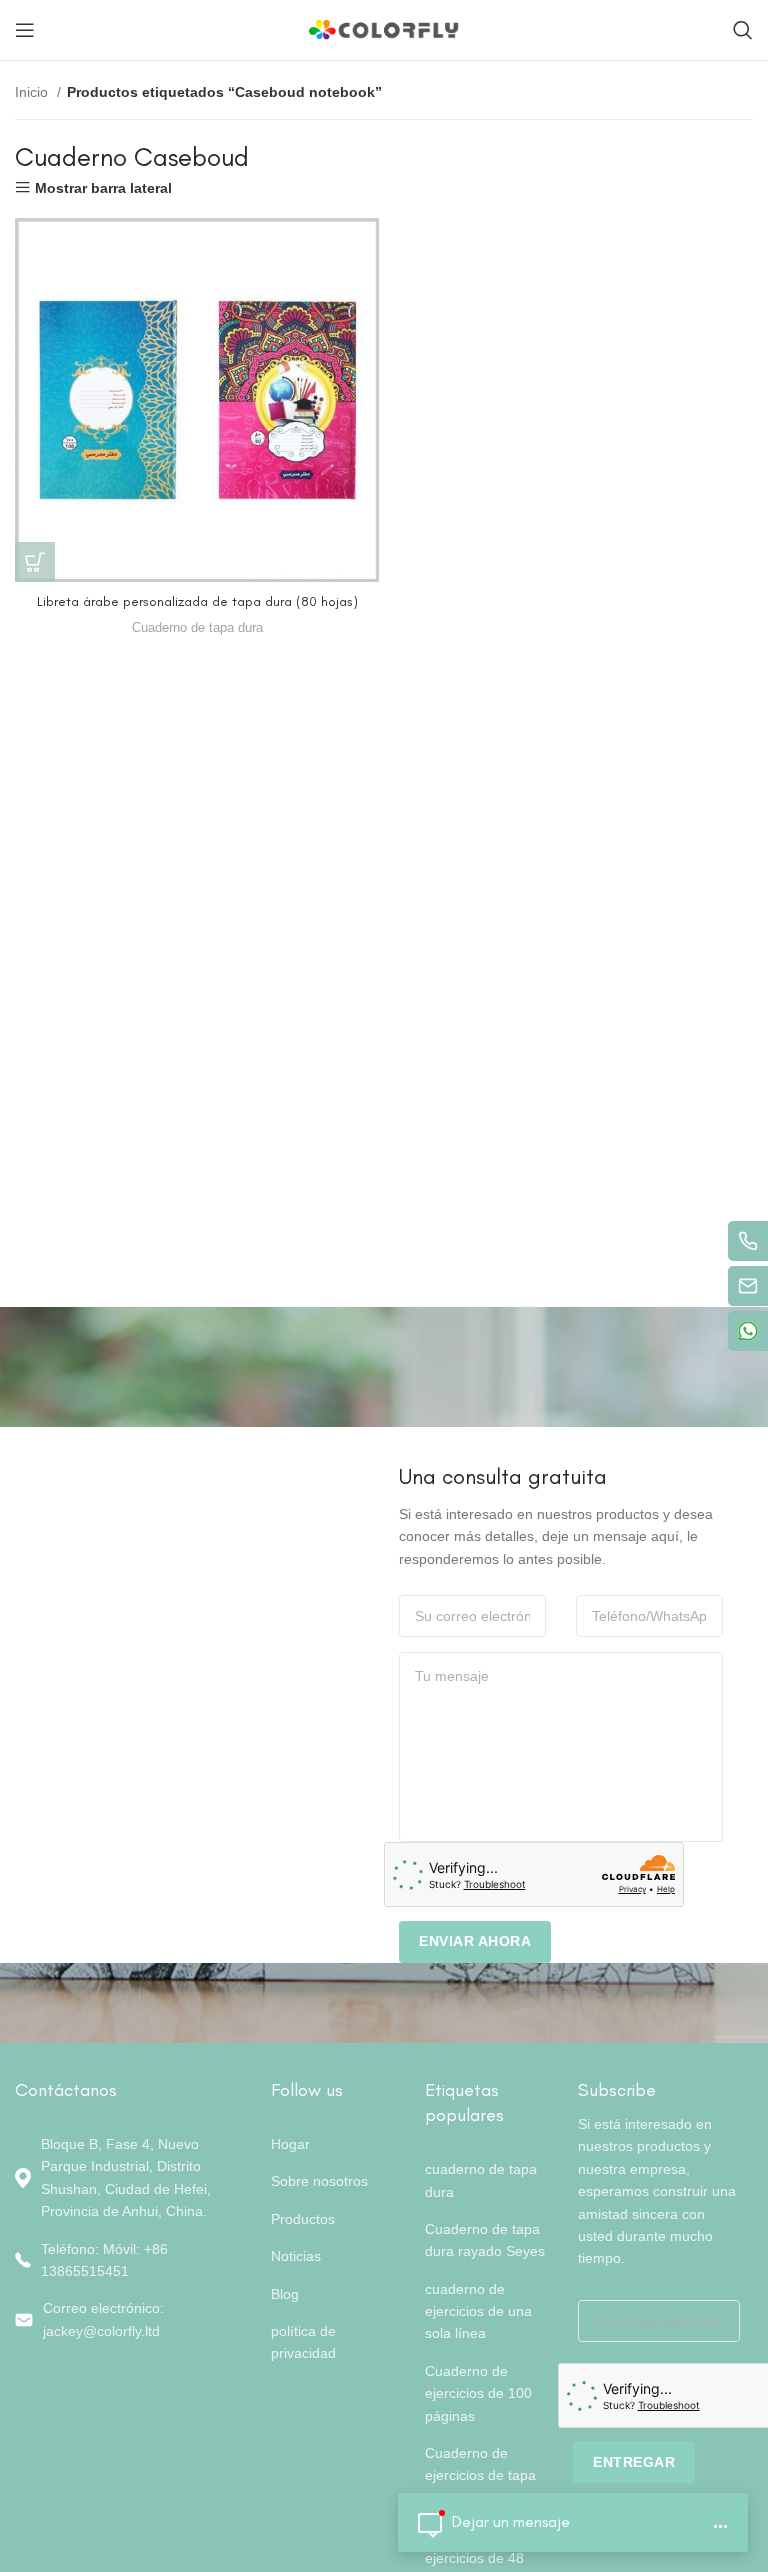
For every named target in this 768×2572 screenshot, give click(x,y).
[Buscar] (743, 30)
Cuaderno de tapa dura (197, 627)
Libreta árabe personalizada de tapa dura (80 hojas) (197, 601)
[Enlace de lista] (128, 2260)
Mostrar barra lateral (103, 187)
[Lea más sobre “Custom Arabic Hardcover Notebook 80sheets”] (35, 562)
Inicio (33, 92)
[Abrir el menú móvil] (25, 30)
